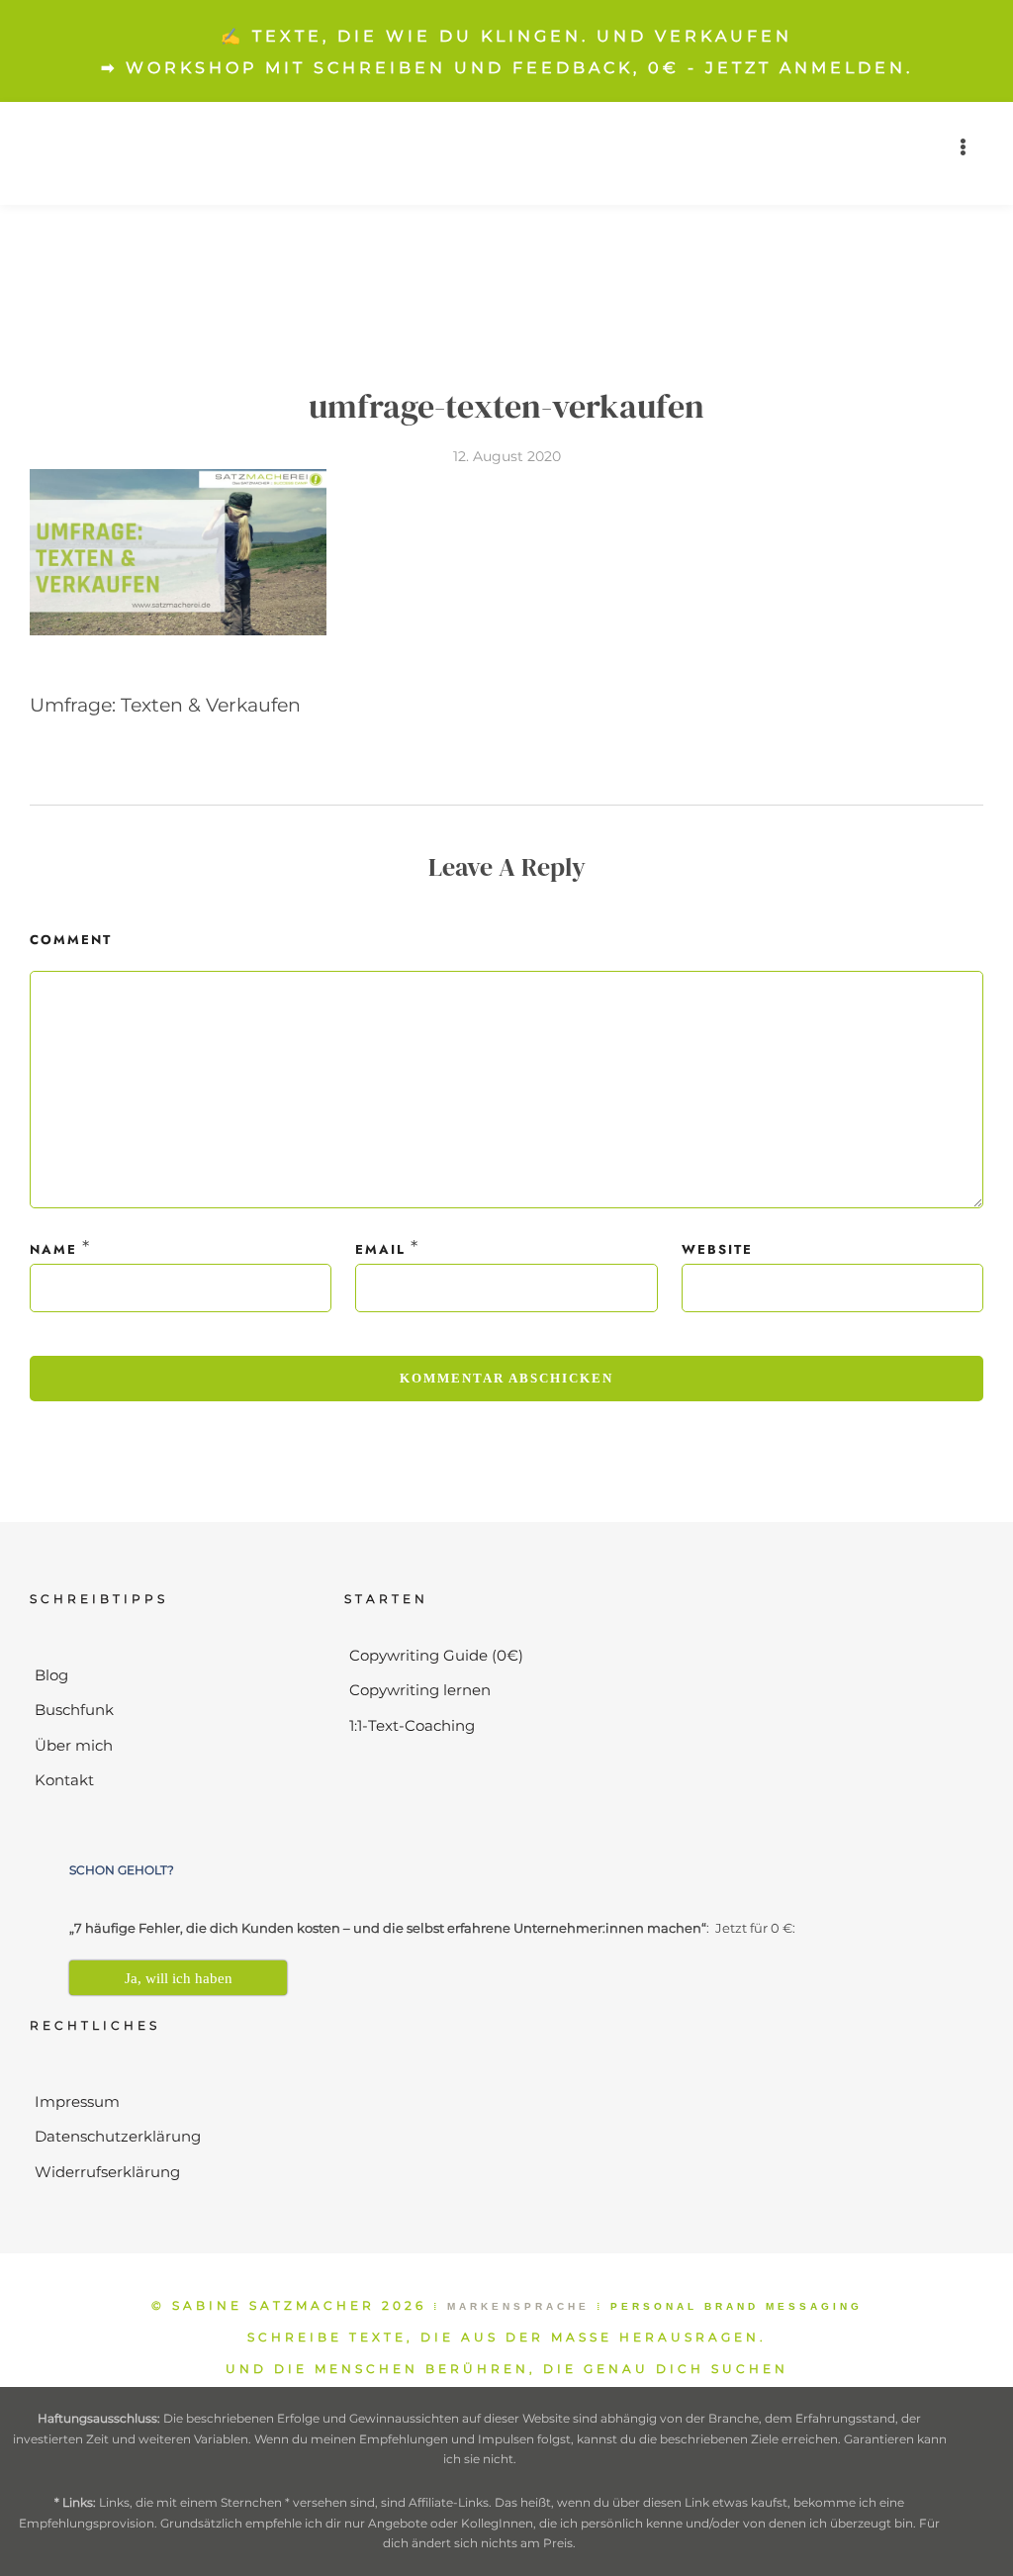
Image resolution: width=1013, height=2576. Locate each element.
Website (717, 1249)
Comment (71, 940)
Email (380, 1249)
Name (53, 1249)
